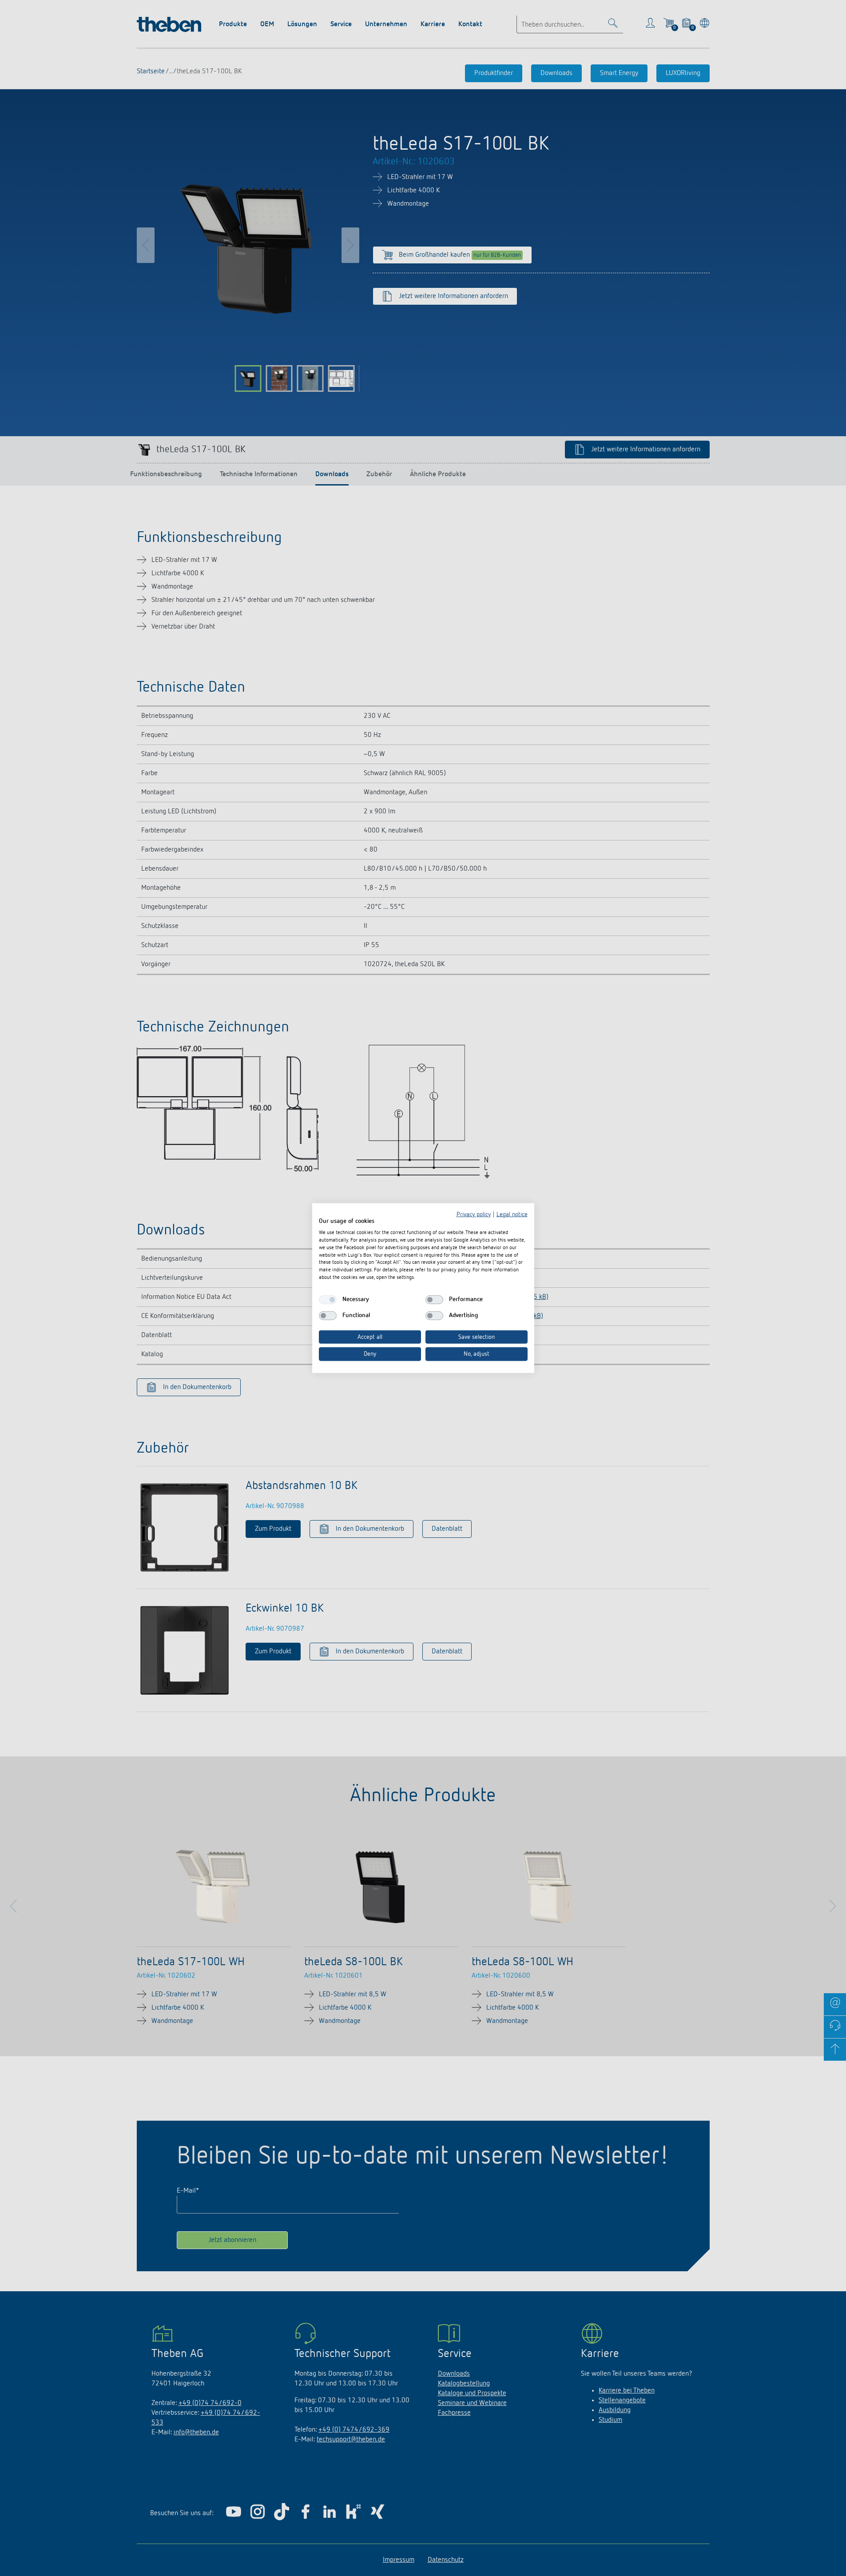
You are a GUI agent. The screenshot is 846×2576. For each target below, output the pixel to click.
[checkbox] (328, 1299)
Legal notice (512, 1214)
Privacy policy (474, 1214)
